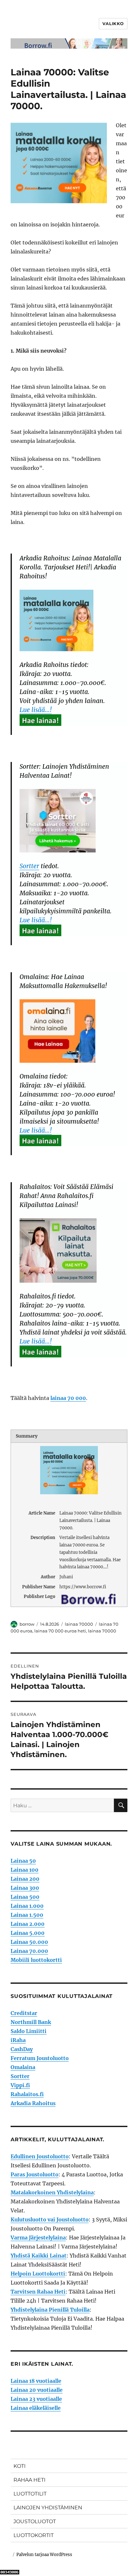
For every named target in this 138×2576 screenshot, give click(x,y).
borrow (27, 1624)
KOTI (20, 2466)
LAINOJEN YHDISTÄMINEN (48, 2508)
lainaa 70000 (79, 1624)
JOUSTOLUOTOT (35, 2521)
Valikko (113, 24)
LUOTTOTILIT (30, 2494)
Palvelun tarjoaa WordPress (44, 2555)
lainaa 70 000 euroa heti (60, 1631)
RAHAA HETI (30, 2480)
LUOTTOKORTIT (34, 2535)
